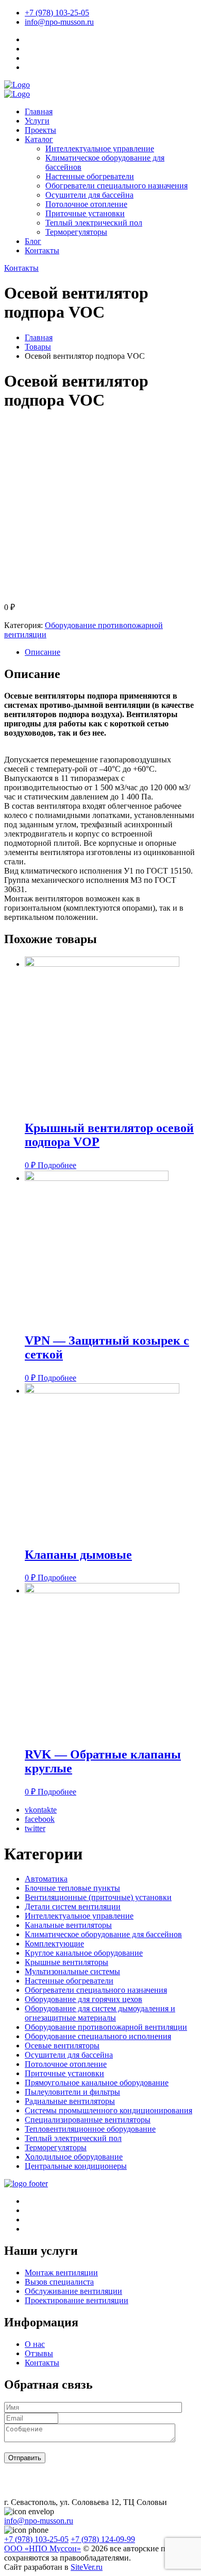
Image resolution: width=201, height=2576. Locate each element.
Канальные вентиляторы (68, 1925)
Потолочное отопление (86, 204)
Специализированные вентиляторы (88, 2120)
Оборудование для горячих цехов (83, 1999)
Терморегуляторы (76, 232)
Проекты (40, 130)
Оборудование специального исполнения (98, 2036)
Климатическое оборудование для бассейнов (103, 1934)
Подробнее (57, 1165)
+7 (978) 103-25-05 (57, 13)
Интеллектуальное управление (100, 149)
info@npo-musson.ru (59, 22)
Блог (33, 241)
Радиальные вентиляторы (70, 2101)
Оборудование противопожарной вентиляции (106, 2027)
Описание (43, 652)
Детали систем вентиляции (73, 1907)
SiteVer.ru (87, 2567)
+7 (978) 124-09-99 (103, 2539)
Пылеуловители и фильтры (72, 2092)
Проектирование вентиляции (77, 2300)
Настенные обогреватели (90, 176)
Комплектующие (54, 1944)
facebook (40, 1819)
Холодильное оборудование (74, 2157)
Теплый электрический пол (94, 223)
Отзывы (39, 2353)
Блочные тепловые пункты (72, 1888)
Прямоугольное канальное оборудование (97, 2083)
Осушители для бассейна (89, 195)
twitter (35, 1828)
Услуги (37, 121)
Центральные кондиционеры (76, 2166)
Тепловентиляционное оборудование (90, 2129)
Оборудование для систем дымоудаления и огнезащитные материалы (100, 2013)
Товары (38, 347)
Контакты (42, 250)
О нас (35, 2344)
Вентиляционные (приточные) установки (98, 1897)
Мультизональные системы (72, 1971)
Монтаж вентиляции (61, 2273)
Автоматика (46, 1879)
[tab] (111, 652)
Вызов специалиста (59, 2282)
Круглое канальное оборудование (84, 1953)
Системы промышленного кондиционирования (108, 2110)
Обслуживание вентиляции (73, 2291)
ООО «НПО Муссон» (43, 2548)
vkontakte (41, 1810)
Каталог (39, 139)
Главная (39, 111)
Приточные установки (85, 213)
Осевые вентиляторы (62, 2046)
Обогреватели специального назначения (116, 186)
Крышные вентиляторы (66, 1962)
